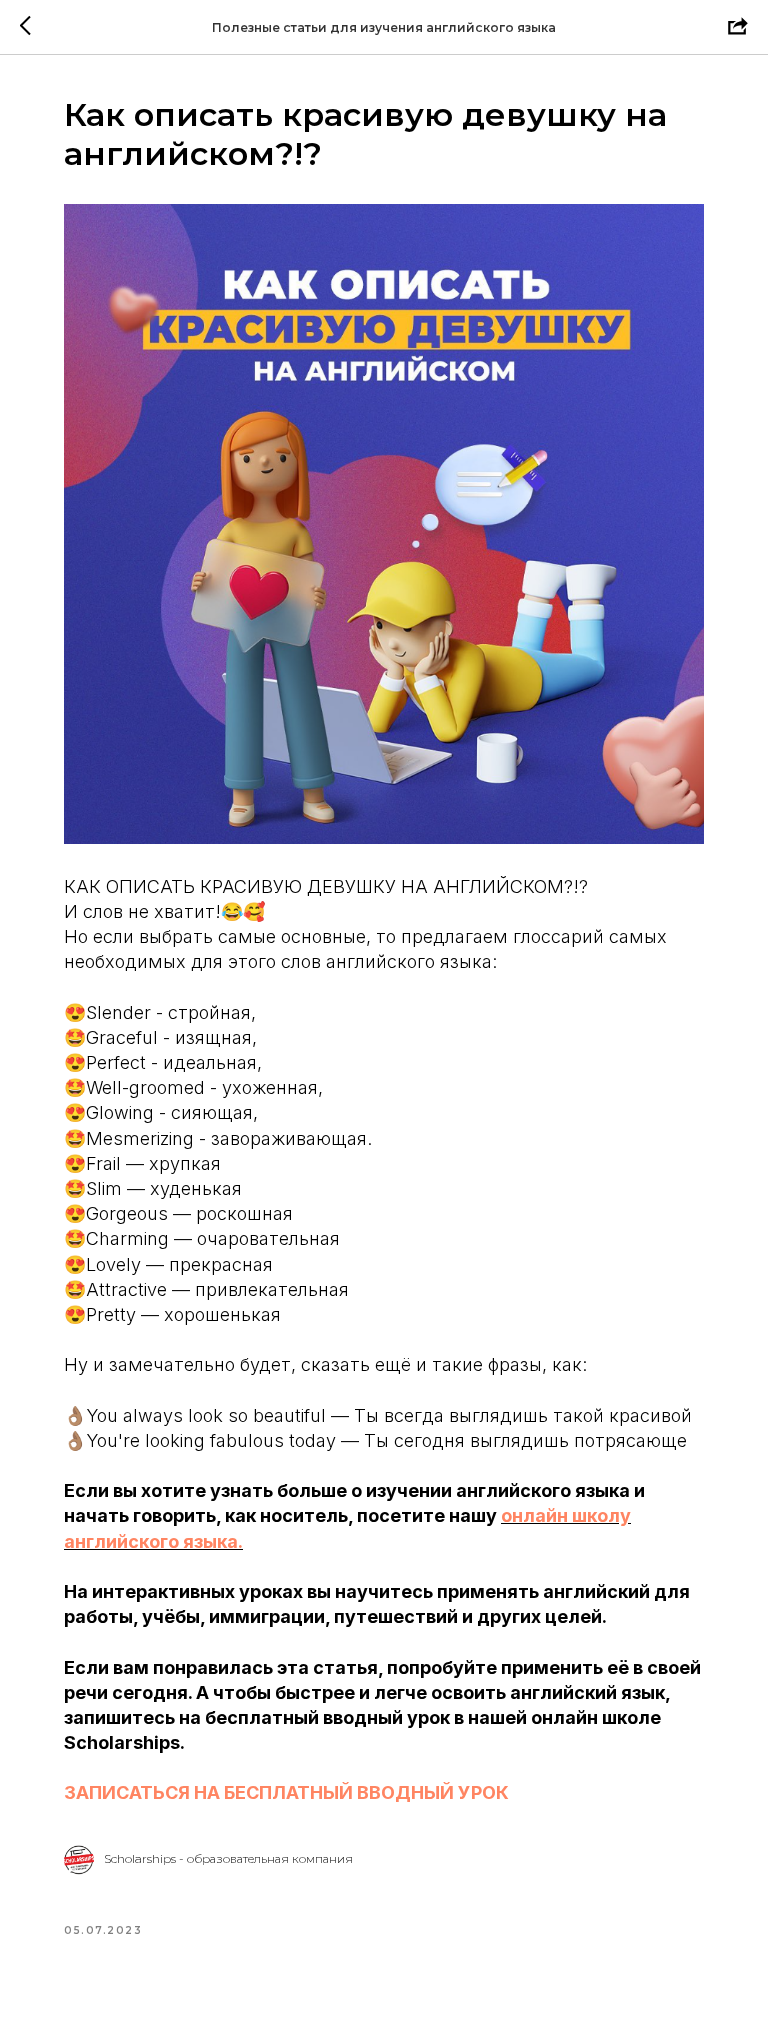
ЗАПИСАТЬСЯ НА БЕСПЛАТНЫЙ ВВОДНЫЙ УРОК (286, 1792)
